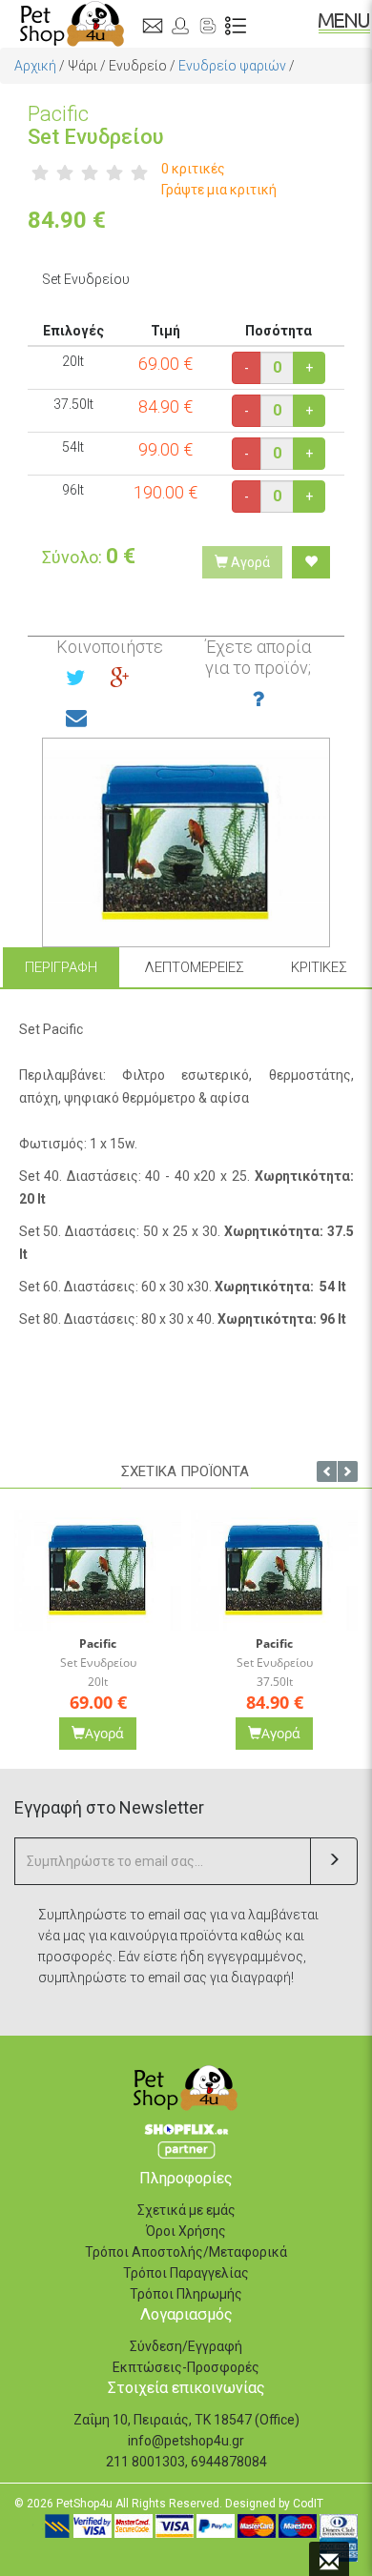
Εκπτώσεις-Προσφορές (186, 2367)
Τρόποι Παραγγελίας (186, 2273)
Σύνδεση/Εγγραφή (186, 2346)
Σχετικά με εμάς (186, 2210)
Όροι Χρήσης (186, 2231)
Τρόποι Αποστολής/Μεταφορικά (186, 2252)
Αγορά (249, 562)
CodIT (308, 2504)
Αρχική (35, 66)
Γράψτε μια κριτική (219, 190)
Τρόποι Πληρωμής (186, 2294)
